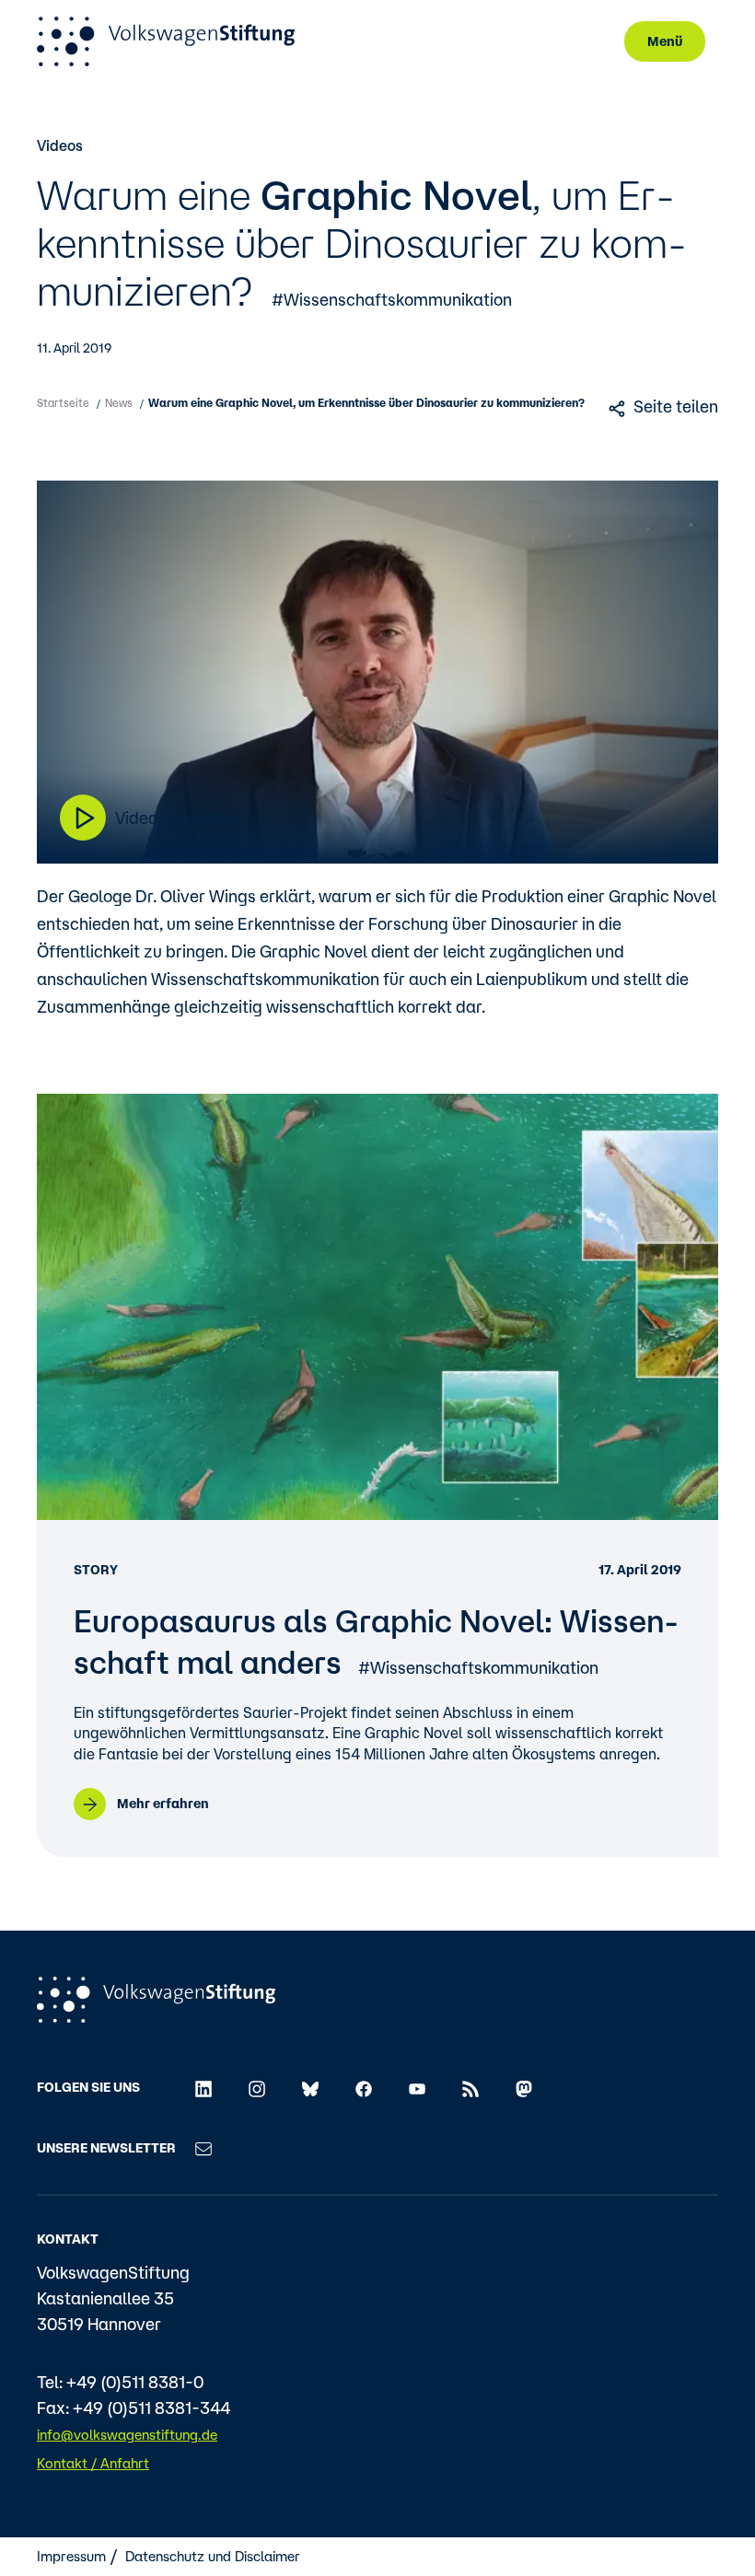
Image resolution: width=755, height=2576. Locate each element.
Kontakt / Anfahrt (93, 2463)
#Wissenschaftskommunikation (392, 299)
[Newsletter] (203, 2148)
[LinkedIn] (203, 2087)
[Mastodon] (524, 2087)
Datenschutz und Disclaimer (213, 2556)
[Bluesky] (310, 2087)
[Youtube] (417, 2087)
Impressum (71, 2556)
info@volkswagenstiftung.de (127, 2435)
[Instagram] (257, 2087)
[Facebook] (364, 2087)
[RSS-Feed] (470, 2087)
